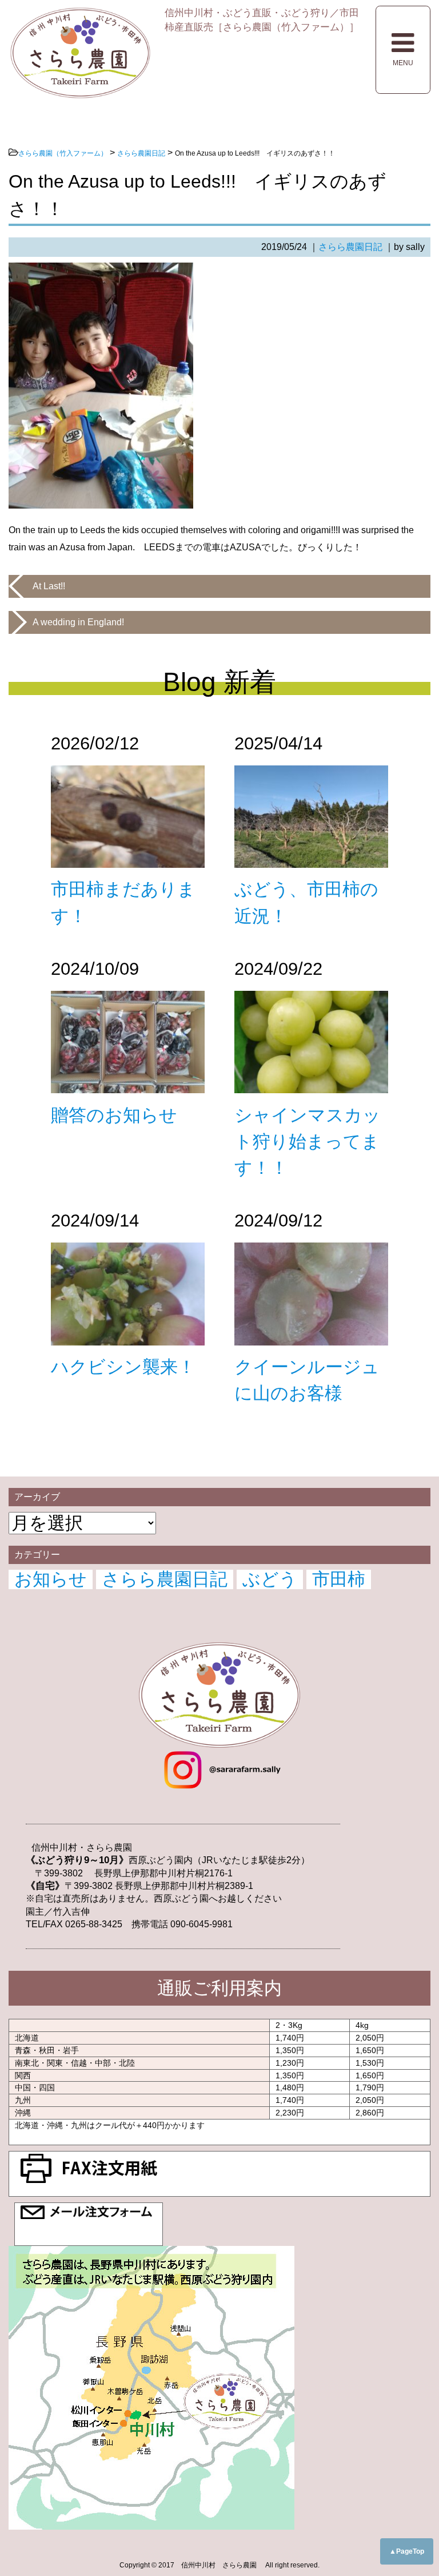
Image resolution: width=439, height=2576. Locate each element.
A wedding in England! (78, 622)
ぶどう (270, 1579)
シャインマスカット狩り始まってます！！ (308, 1142)
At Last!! (49, 586)
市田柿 (339, 1579)
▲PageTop (407, 2551)
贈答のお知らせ (114, 1115)
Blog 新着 (219, 682)
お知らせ (51, 1579)
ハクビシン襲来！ (123, 1367)
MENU (403, 63)
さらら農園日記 (350, 247)
